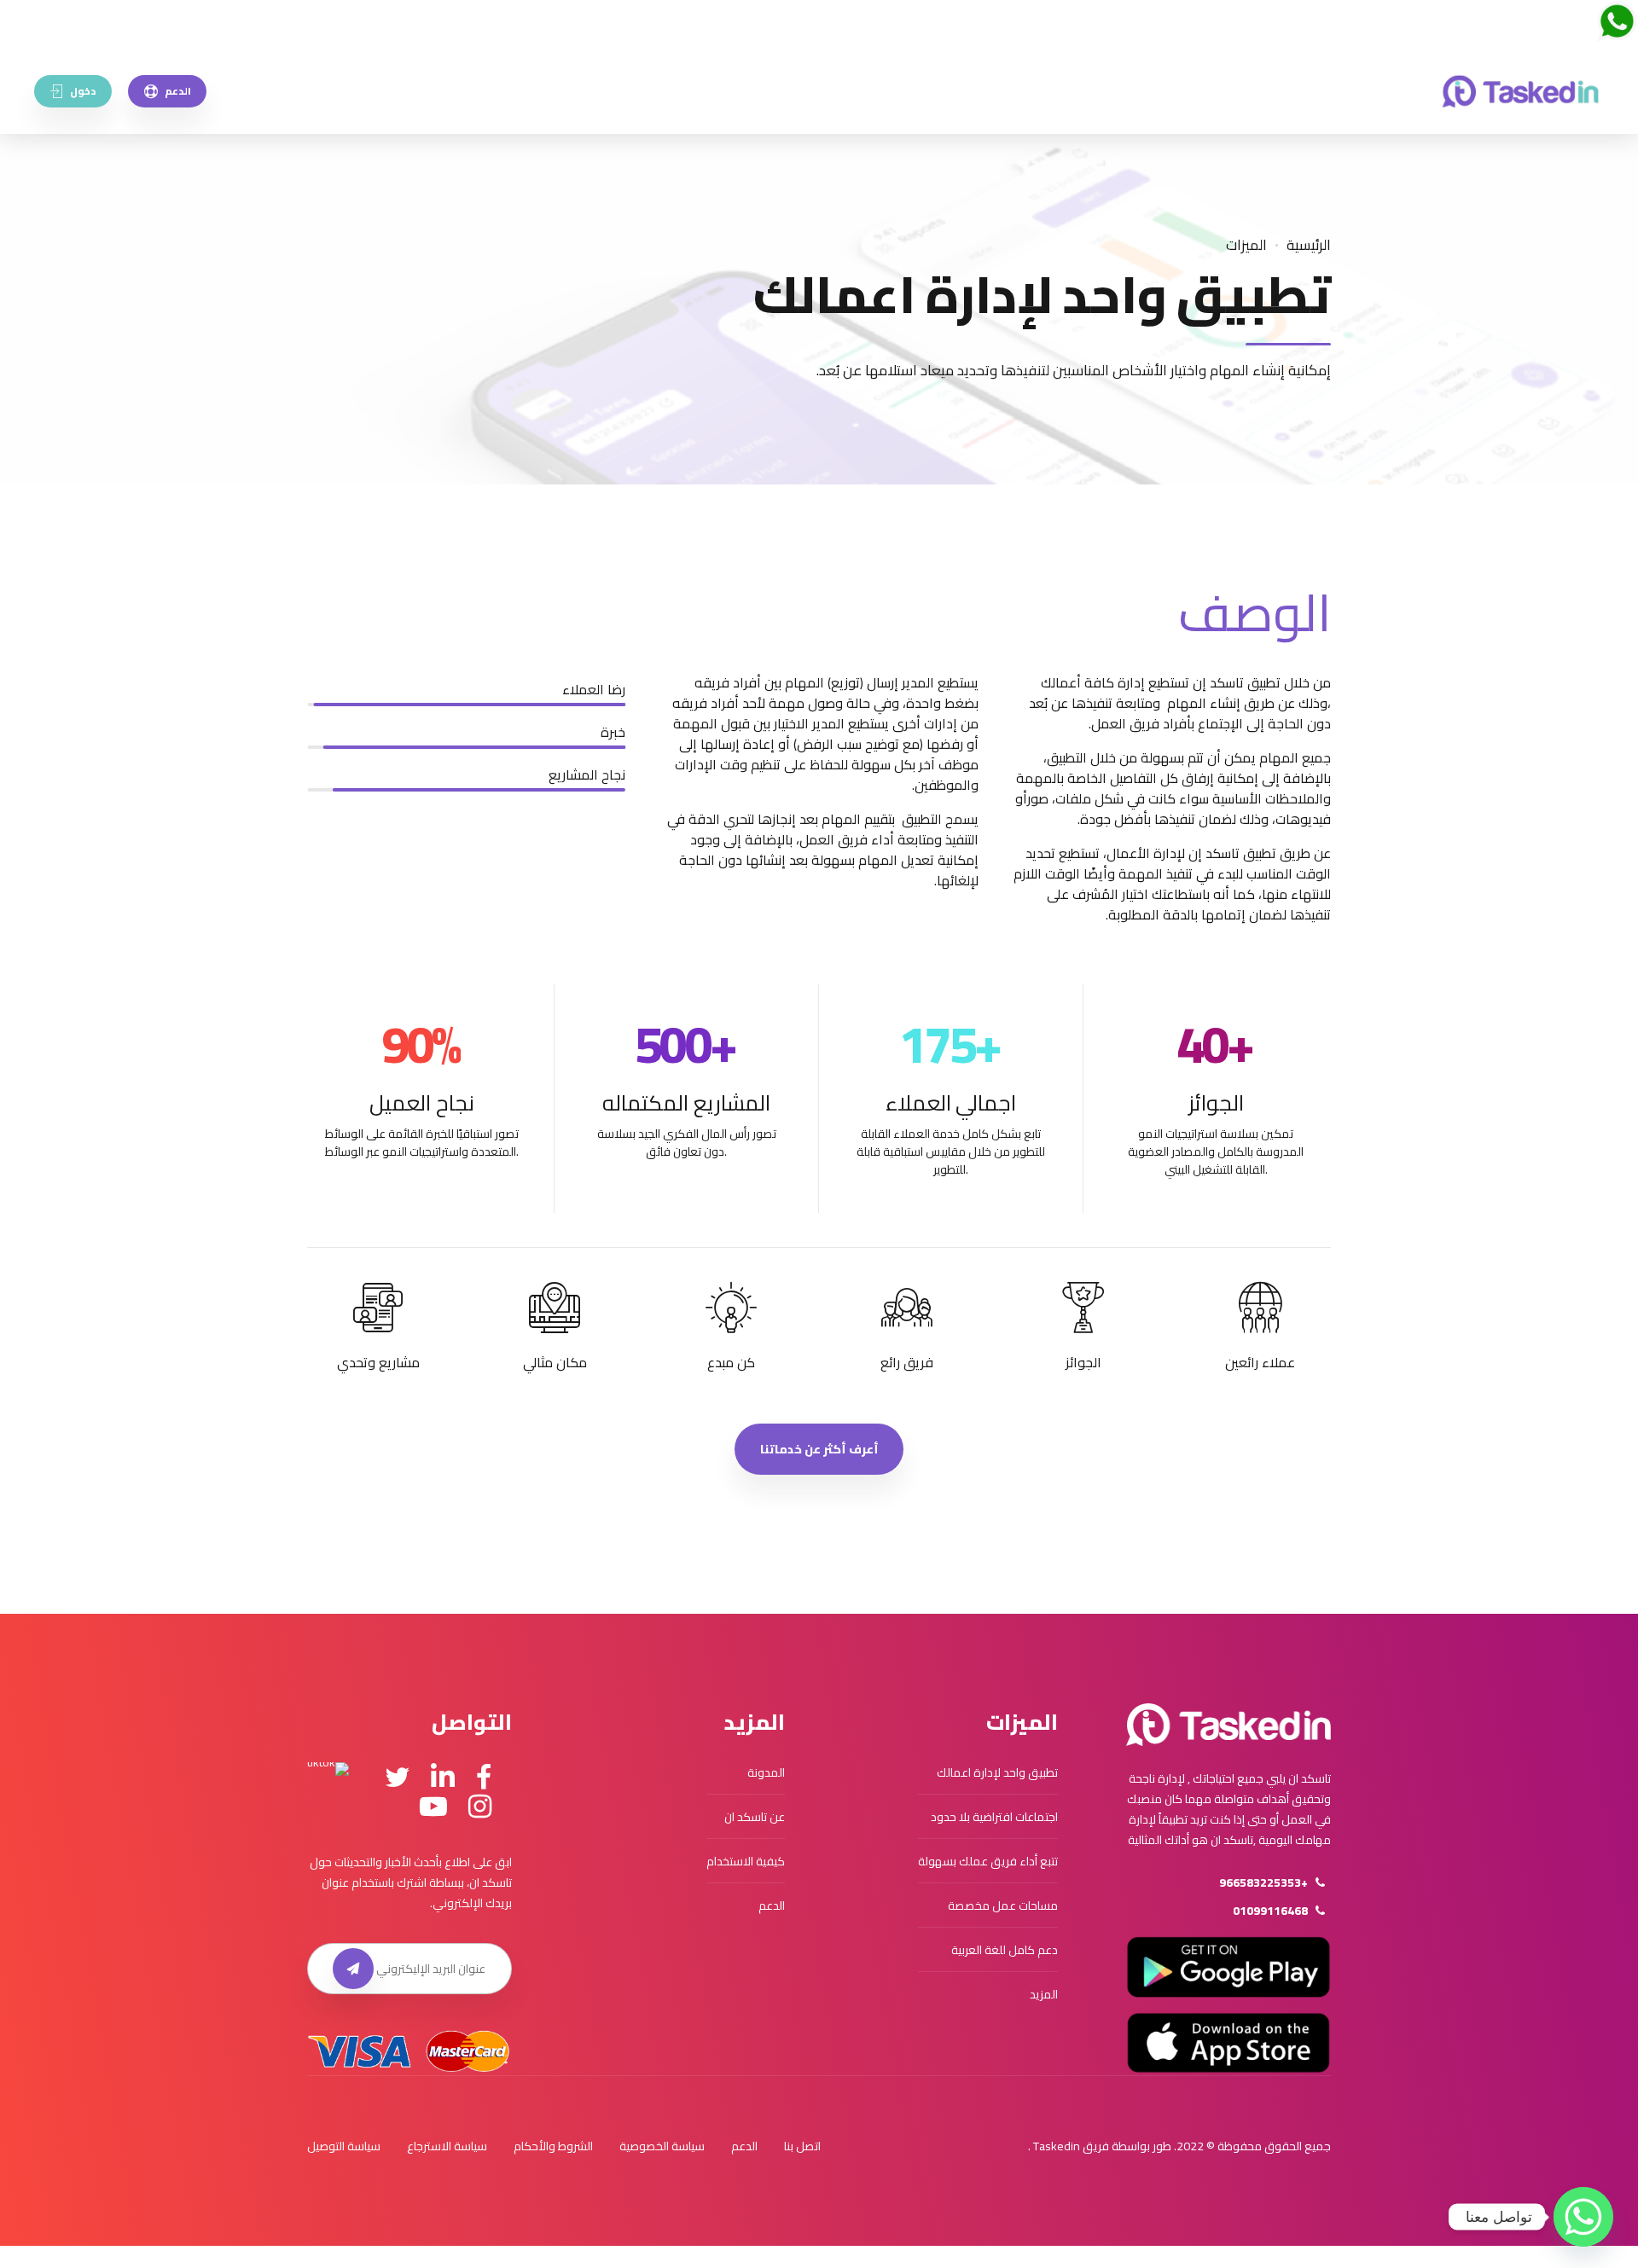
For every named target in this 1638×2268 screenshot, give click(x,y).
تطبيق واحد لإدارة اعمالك (997, 1772)
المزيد (1044, 1994)
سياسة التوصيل (344, 2146)
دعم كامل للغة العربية (1005, 1950)
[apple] (1228, 2043)
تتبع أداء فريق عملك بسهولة (988, 1861)
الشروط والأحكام (553, 2146)
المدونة (766, 1772)
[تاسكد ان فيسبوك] (484, 1778)
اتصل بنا (802, 2146)
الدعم (772, 1905)
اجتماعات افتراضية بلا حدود (994, 1817)
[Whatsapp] (1583, 2217)
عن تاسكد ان (755, 1817)
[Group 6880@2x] (1228, 1725)
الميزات (1246, 245)
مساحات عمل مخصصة (1003, 1905)
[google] (1228, 1967)
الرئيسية (1309, 245)
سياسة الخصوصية (662, 2146)
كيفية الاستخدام (746, 1861)
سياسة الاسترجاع (447, 2146)
